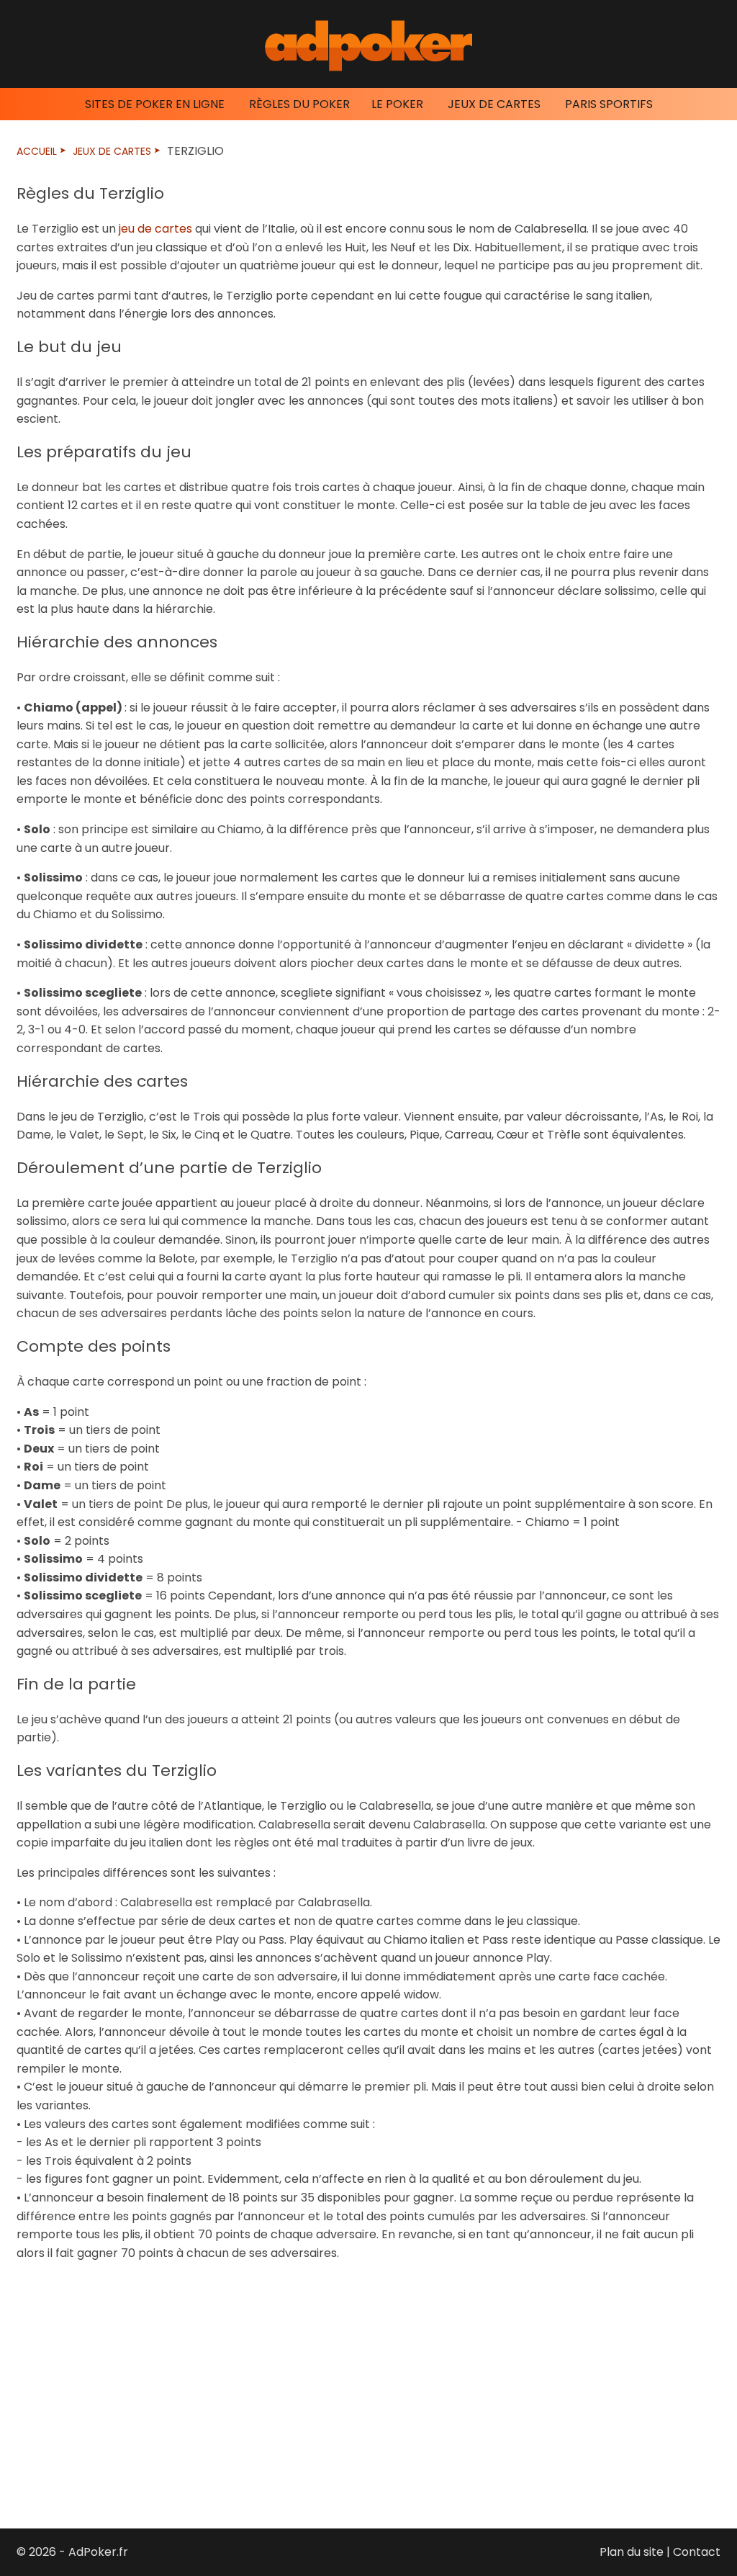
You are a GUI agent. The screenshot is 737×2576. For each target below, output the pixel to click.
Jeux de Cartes (494, 104)
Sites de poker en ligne (155, 104)
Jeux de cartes (112, 151)
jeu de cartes (155, 229)
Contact (697, 2552)
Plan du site (632, 2552)
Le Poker (397, 104)
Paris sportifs (609, 104)
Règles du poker (299, 104)
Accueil (37, 151)
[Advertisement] (368, 2384)
